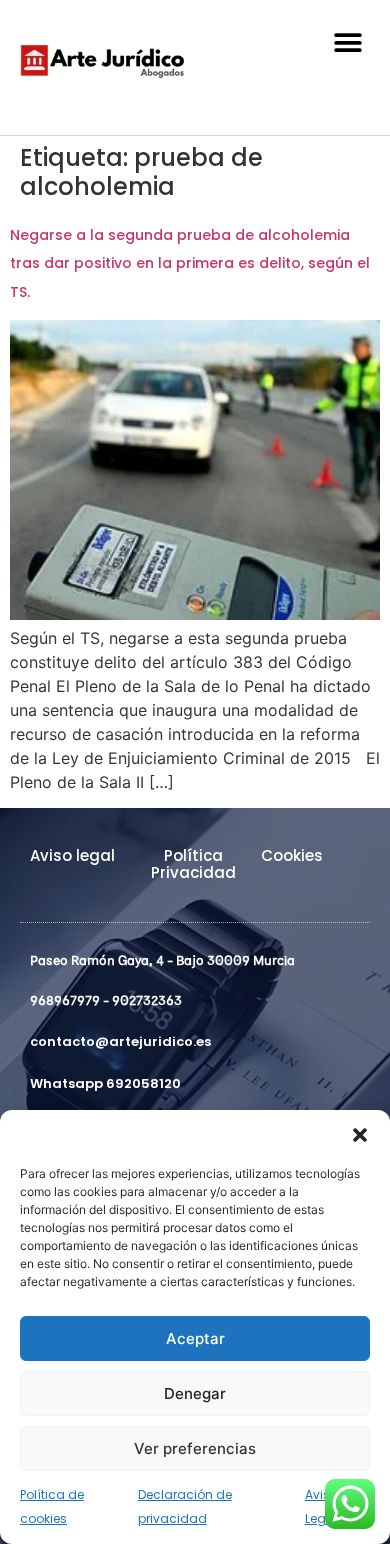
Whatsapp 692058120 (105, 1083)
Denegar (195, 1393)
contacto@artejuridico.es (120, 1041)
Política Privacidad (193, 864)
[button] (360, 1135)
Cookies (292, 855)
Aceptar (195, 1338)
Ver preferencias (195, 1448)
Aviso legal (72, 855)
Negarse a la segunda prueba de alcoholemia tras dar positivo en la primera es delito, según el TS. (190, 264)
